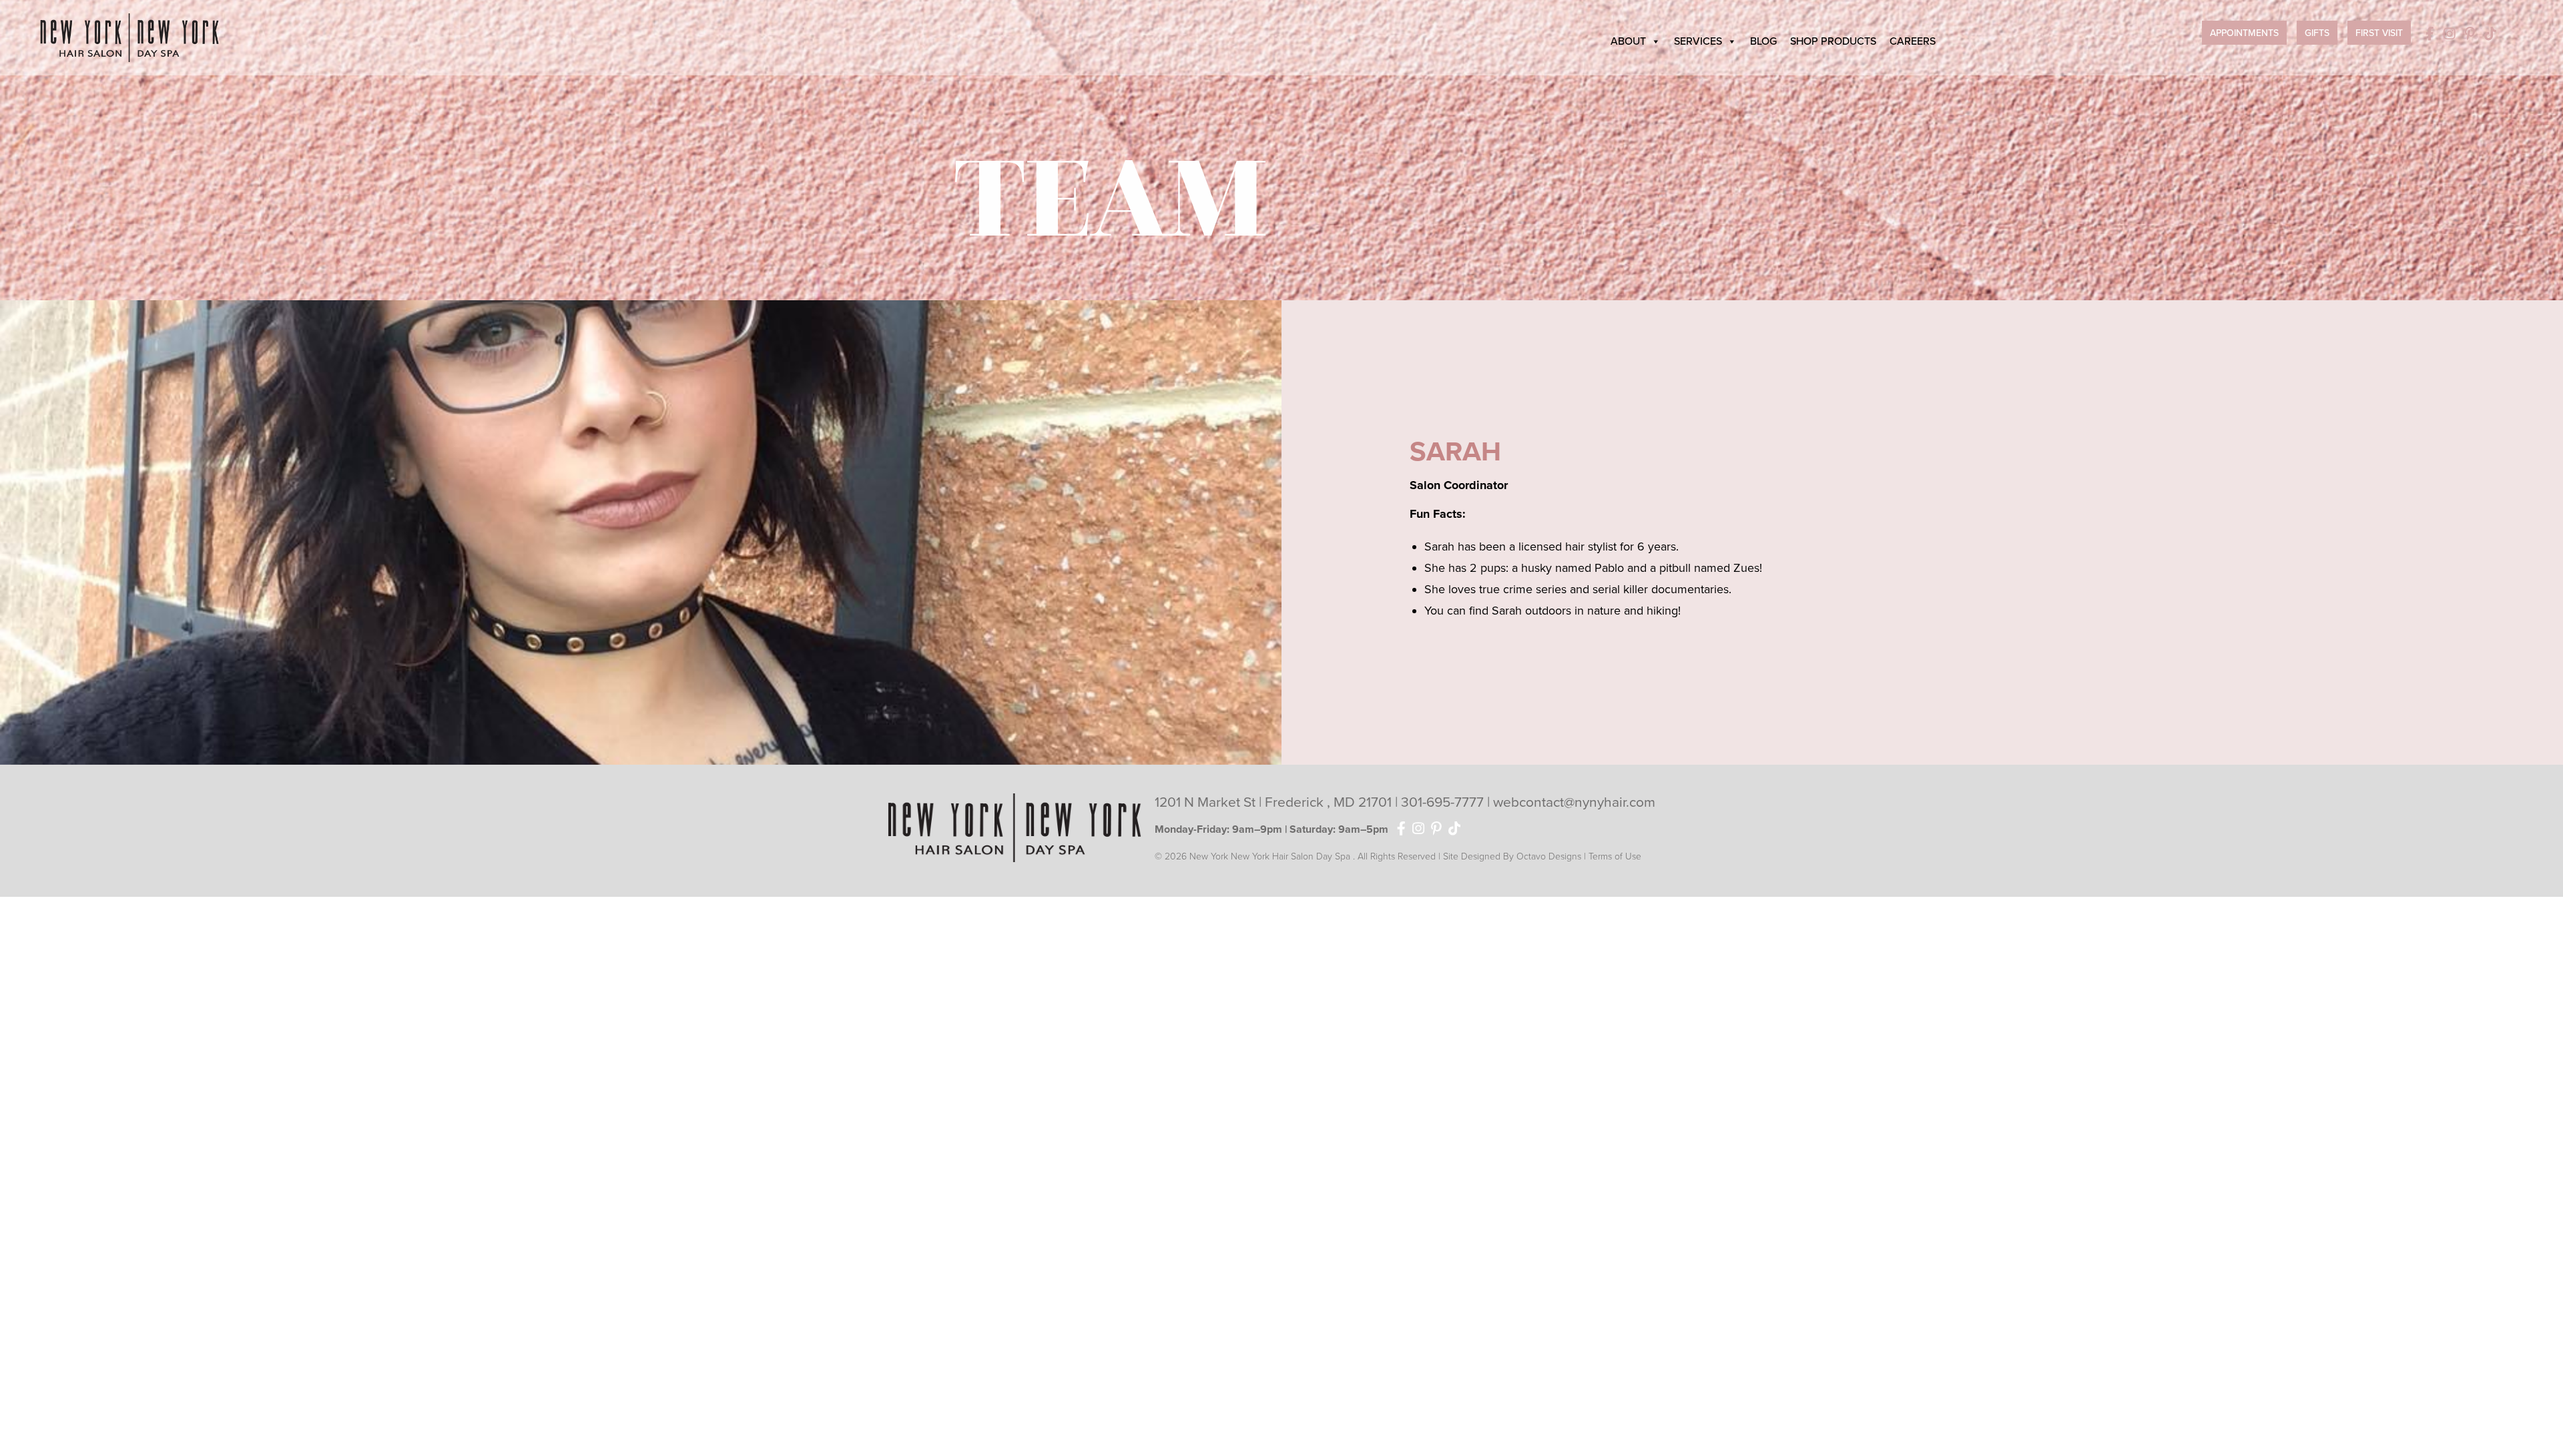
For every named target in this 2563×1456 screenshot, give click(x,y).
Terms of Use (1615, 856)
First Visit (2379, 33)
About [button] (1628, 41)
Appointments (2244, 33)
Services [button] (1698, 41)
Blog (1763, 41)
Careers (1913, 41)
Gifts (2317, 33)
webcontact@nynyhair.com (1574, 802)
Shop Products (1833, 41)
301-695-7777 (1444, 802)
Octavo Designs (1549, 856)
